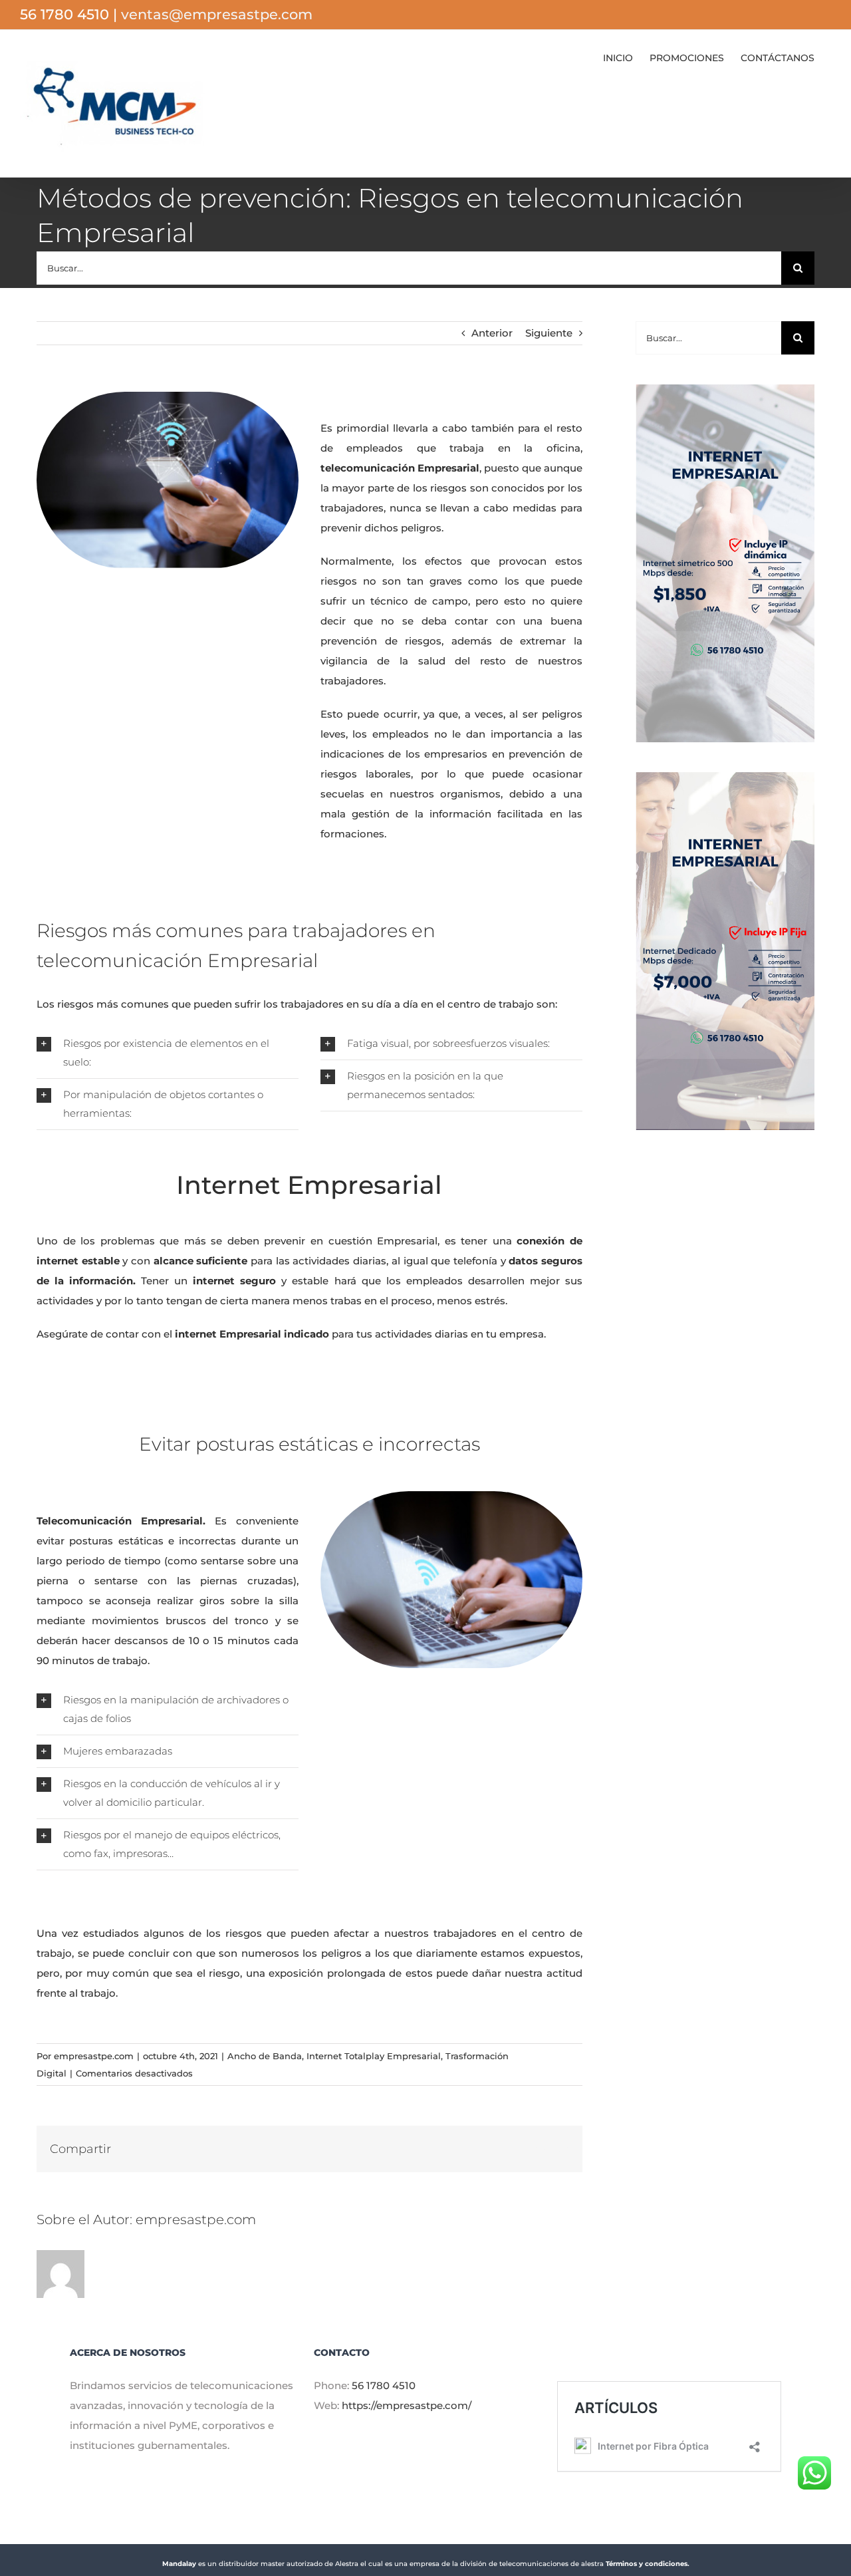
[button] (168, 1053)
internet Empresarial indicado (251, 1334)
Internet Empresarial (309, 1185)
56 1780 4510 (384, 2385)
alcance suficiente (201, 1261)
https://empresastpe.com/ (407, 2405)
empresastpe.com (94, 2056)
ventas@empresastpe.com (217, 14)
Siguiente (549, 333)
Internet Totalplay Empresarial (374, 2056)
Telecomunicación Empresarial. (121, 1521)
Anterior (492, 333)
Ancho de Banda (265, 2056)
